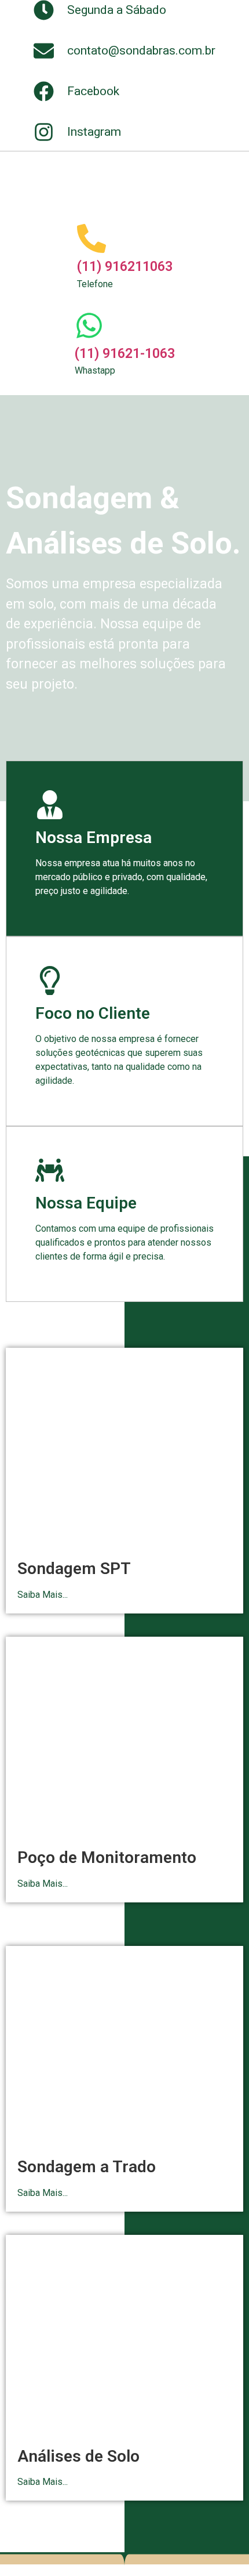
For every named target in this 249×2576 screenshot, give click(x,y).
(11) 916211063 (125, 267)
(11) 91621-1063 (125, 354)
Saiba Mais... (43, 1595)
